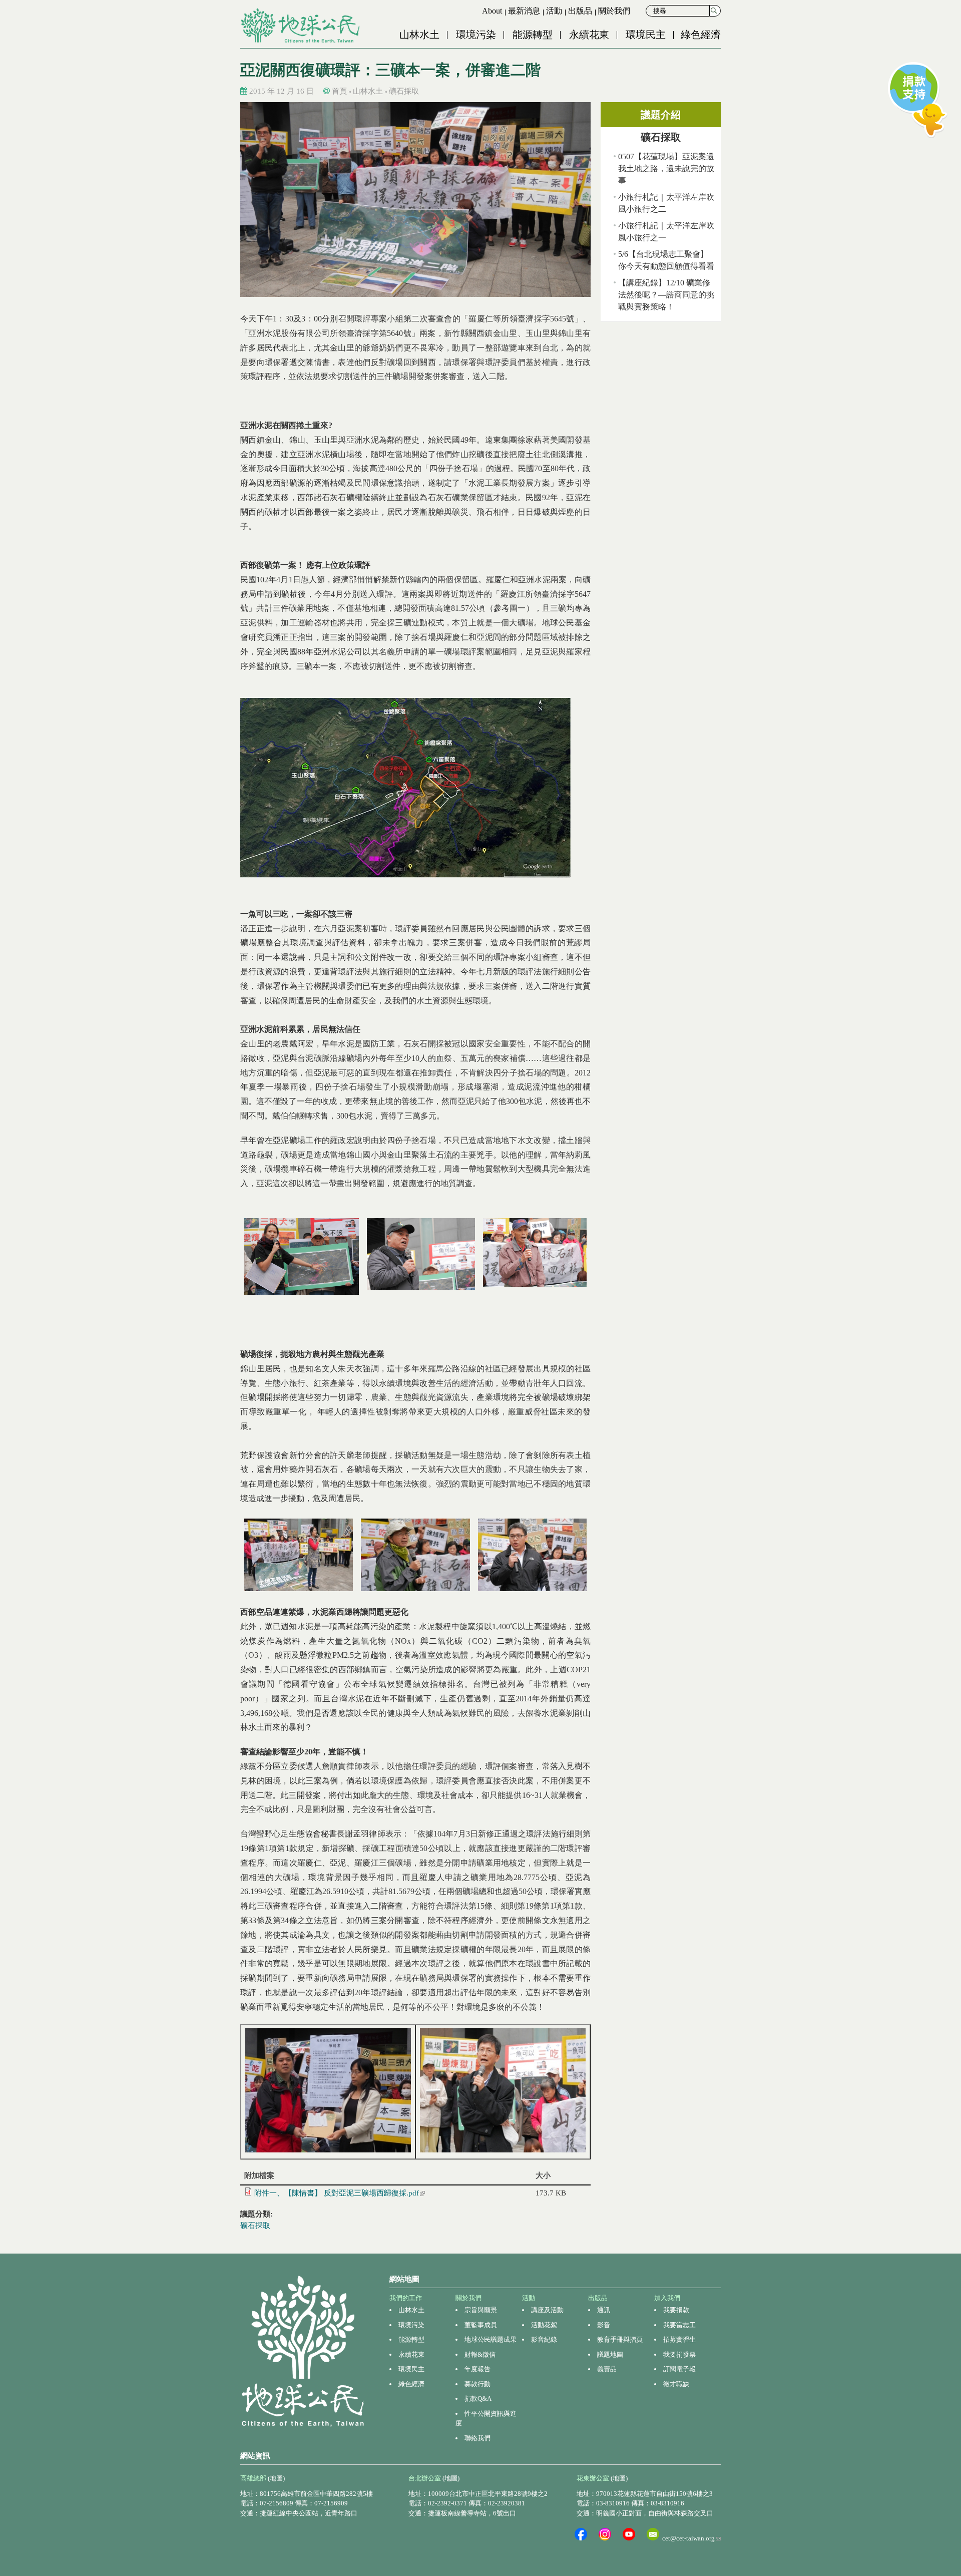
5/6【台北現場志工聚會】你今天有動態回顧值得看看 (666, 260)
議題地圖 (610, 2354)
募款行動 (477, 2384)
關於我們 (614, 11)
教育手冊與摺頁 (620, 2339)
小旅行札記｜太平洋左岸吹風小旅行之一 (666, 232)
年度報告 (477, 2369)
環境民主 (646, 35)
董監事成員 (481, 2325)
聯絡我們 (477, 2438)
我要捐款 (676, 2310)
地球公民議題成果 (491, 2339)
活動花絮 (544, 2325)
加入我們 (667, 2298)
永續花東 (589, 35)
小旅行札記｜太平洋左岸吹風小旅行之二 (666, 203)
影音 (604, 2325)
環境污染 (476, 35)
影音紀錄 (544, 2339)
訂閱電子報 (679, 2369)
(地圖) (276, 2478)
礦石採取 (404, 91)
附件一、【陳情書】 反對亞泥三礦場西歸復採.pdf (340, 2193)
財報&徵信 (480, 2354)
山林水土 (419, 35)
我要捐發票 (679, 2354)
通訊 (604, 2310)
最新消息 (524, 11)
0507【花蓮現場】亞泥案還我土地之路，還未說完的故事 (666, 168)
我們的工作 (406, 2298)
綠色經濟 (701, 35)
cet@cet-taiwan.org (691, 2538)
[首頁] (301, 26)
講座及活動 (547, 2310)
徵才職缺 (676, 2384)
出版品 (580, 11)
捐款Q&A (478, 2399)
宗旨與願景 (481, 2310)
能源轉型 (533, 35)
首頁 (339, 91)
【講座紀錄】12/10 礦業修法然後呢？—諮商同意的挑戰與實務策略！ (666, 295)
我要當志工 (679, 2325)
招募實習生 (679, 2339)
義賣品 (607, 2369)
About (492, 11)
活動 (554, 11)
